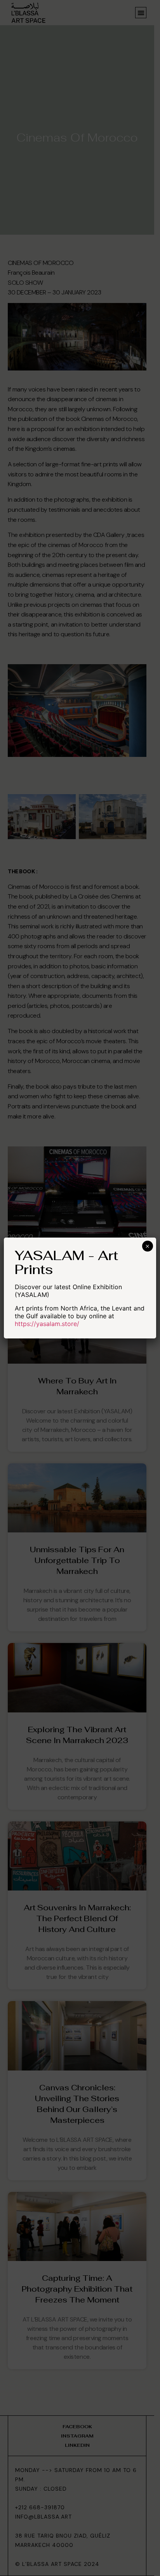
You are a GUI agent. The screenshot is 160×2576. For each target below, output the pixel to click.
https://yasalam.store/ (47, 1324)
